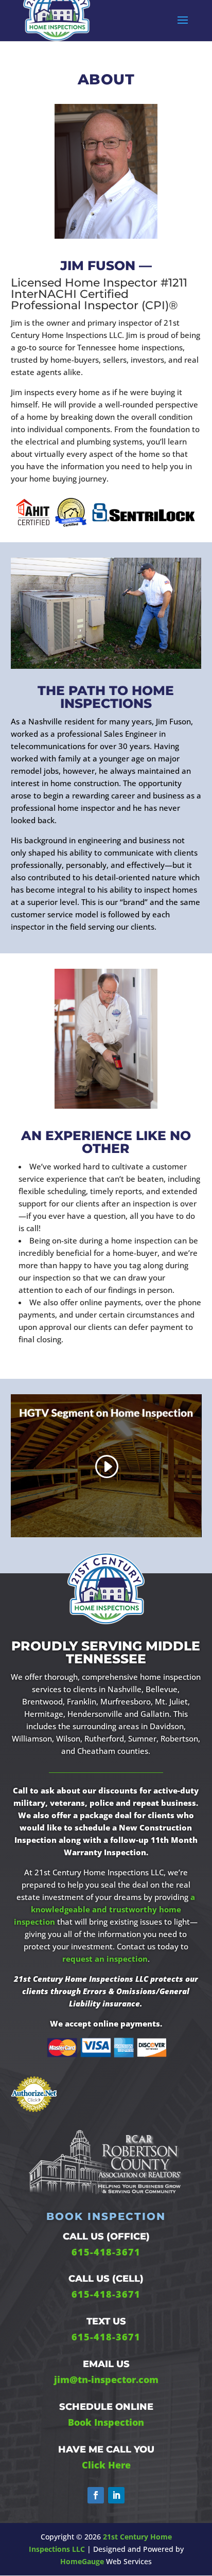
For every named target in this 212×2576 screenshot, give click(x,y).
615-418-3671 (106, 2252)
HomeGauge (82, 2561)
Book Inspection (106, 2422)
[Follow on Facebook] (96, 2495)
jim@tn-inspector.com (106, 2379)
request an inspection (105, 1959)
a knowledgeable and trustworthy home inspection (104, 1909)
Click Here (106, 2465)
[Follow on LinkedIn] (116, 2495)
